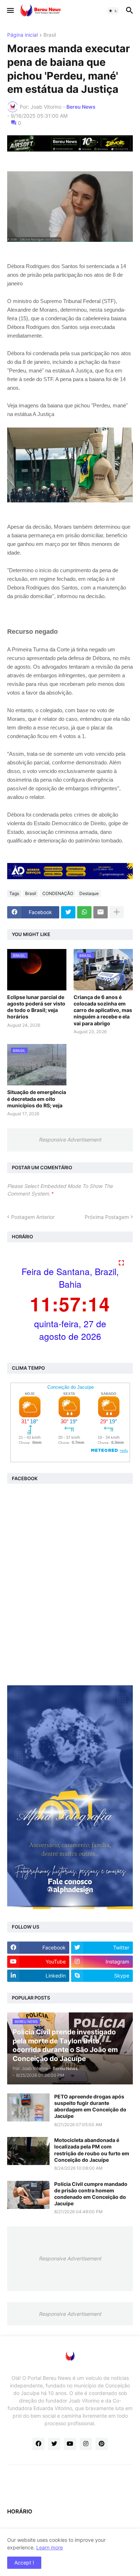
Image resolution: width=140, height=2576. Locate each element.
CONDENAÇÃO (58, 893)
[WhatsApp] (84, 912)
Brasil (50, 35)
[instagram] (86, 2444)
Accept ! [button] (24, 2563)
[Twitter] (68, 912)
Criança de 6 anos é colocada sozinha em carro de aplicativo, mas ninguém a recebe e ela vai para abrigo (103, 1010)
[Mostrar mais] (117, 912)
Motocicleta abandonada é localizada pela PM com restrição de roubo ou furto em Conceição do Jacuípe (92, 2150)
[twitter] (54, 2444)
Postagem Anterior (33, 1217)
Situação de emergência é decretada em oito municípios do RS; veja (37, 1099)
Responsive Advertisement (70, 1140)
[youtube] (70, 2444)
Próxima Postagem (107, 1217)
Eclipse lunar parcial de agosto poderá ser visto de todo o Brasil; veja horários (36, 1007)
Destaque (89, 893)
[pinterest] (102, 2444)
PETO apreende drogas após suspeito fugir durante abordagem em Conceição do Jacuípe (90, 2106)
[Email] (101, 912)
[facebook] (38, 2444)
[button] (10, 11)
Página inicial (22, 35)
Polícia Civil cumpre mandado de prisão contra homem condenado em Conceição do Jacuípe (91, 2194)
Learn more (50, 2547)
